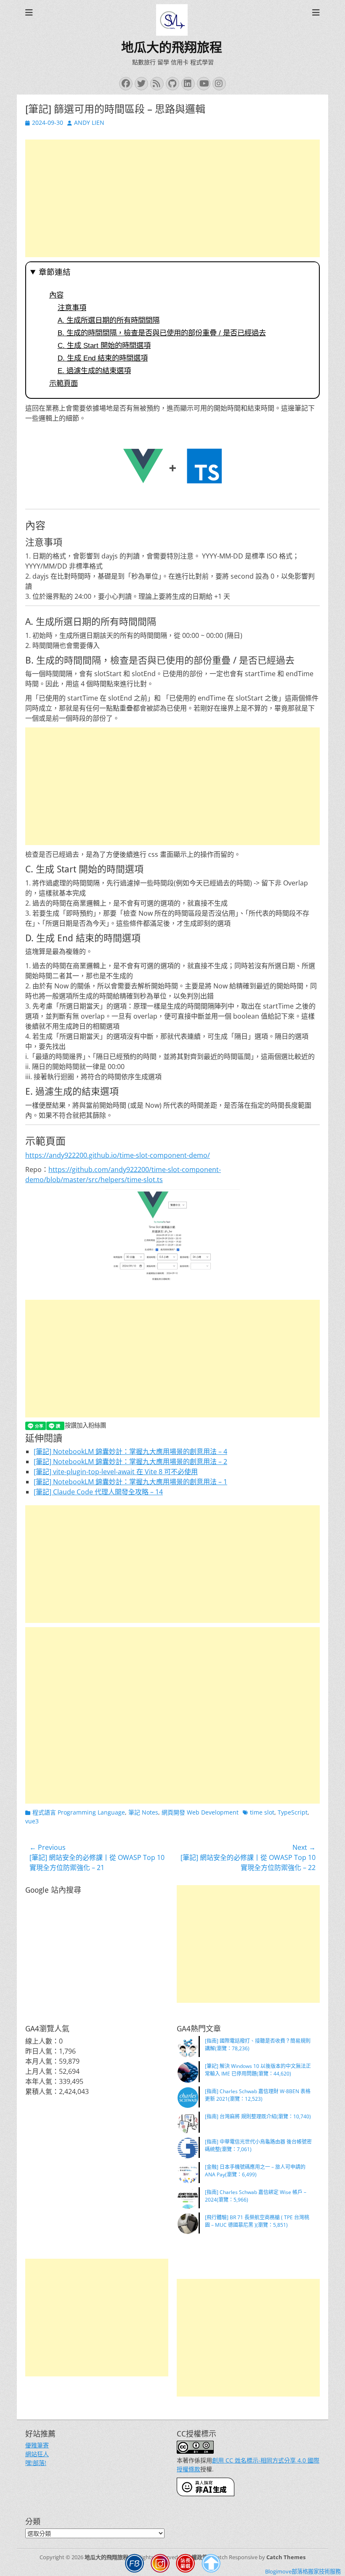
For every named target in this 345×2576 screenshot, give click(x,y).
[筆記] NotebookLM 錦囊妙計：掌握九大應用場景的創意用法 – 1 (130, 1482)
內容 (56, 295)
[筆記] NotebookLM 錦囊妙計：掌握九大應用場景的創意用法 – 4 (130, 1451)
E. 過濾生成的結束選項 (94, 371)
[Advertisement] (172, 198)
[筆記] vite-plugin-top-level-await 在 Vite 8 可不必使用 (116, 1472)
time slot (262, 1812)
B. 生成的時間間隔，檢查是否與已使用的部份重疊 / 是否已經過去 (162, 333)
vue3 (32, 1821)
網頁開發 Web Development (200, 1812)
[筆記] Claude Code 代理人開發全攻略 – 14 (98, 1492)
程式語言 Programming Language (79, 1812)
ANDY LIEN (89, 122)
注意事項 (72, 308)
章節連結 (55, 272)
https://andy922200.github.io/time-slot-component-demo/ (118, 1155)
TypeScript (293, 1812)
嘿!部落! (36, 2463)
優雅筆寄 (37, 2445)
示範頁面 (64, 383)
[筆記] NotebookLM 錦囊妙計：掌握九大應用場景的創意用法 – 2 (130, 1462)
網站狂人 (37, 2454)
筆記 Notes (143, 1812)
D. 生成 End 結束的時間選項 (103, 358)
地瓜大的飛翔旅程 (172, 47)
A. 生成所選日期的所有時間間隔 (109, 320)
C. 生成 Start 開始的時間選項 (104, 345)
